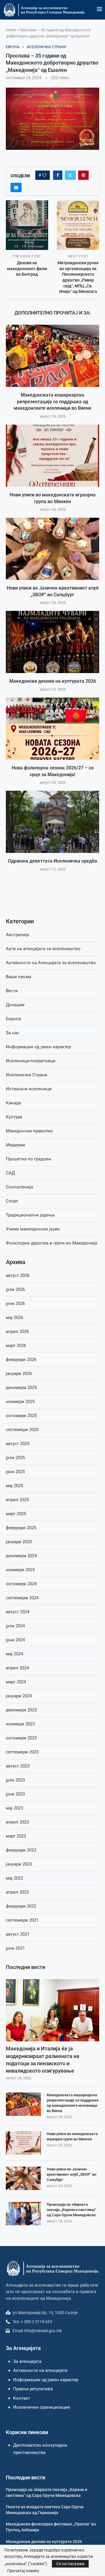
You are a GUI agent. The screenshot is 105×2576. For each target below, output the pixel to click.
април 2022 (17, 1892)
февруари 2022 (21, 1906)
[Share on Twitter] (70, 175)
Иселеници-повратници (31, 1061)
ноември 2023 (20, 1724)
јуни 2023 (15, 1794)
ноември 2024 (20, 1570)
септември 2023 (22, 1752)
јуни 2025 (15, 1472)
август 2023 (18, 1766)
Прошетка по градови (28, 1159)
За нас (13, 1033)
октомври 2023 (21, 1738)
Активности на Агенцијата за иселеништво (51, 963)
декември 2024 (21, 1556)
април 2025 (17, 1500)
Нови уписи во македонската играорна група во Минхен (72, 2136)
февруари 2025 (21, 1528)
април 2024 (17, 1668)
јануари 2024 (19, 1696)
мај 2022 (14, 1878)
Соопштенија (19, 1187)
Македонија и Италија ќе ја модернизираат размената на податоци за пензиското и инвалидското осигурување (43, 2060)
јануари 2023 (19, 1864)
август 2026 (18, 1275)
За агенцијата (27, 2361)
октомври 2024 (21, 1584)
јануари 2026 (19, 1374)
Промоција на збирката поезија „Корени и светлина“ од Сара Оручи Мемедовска (71, 2210)
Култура (14, 1117)
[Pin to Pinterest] (83, 175)
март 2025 (16, 1514)
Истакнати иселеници (29, 1089)
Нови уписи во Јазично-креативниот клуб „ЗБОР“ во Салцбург (71, 2174)
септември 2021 (22, 1920)
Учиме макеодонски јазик (33, 1229)
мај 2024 (14, 1654)
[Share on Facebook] (58, 175)
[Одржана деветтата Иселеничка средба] (52, 822)
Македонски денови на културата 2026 (53, 681)
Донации (15, 1005)
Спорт (12, 1201)
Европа (13, 1019)
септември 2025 (22, 1430)
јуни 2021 (15, 1948)
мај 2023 (14, 1808)
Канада (13, 1103)
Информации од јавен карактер (38, 1047)
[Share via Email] (16, 187)
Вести (12, 991)
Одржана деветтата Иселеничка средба (52, 861)
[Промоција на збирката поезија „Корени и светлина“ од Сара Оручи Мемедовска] (23, 2214)
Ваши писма (19, 977)
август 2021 (18, 1934)
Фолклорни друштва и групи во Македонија (51, 1243)
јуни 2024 (15, 1640)
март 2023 (16, 1836)
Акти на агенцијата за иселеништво (43, 949)
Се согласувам (70, 2564)
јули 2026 (15, 1289)
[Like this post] (44, 175)
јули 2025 (15, 1458)
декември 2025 (21, 1388)
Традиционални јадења (30, 1215)
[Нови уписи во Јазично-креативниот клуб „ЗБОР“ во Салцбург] (52, 549)
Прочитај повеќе (23, 2571)
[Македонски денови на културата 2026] (52, 642)
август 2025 (18, 1444)
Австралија (17, 935)
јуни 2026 (15, 1303)
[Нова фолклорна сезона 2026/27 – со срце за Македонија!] (52, 729)
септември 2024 (22, 1598)
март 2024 (16, 1682)
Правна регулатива (33, 2389)
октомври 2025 (21, 1416)
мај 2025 (14, 1486)
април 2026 (17, 1332)
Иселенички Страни (27, 1075)
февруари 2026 (21, 1360)
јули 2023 (15, 1780)
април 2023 (17, 1822)
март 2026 (16, 1346)
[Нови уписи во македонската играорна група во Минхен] (52, 456)
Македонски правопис (29, 1131)
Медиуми (15, 1145)
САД (10, 1173)
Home (11, 30)
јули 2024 (15, 1626)
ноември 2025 (20, 1402)
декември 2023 (21, 1710)
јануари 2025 (19, 1542)
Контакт (22, 2398)
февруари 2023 (21, 1850)
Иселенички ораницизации (42, 2407)
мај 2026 (14, 1317)
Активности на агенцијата (40, 2370)
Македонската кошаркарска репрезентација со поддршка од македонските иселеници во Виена (52, 402)
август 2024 (18, 1612)
